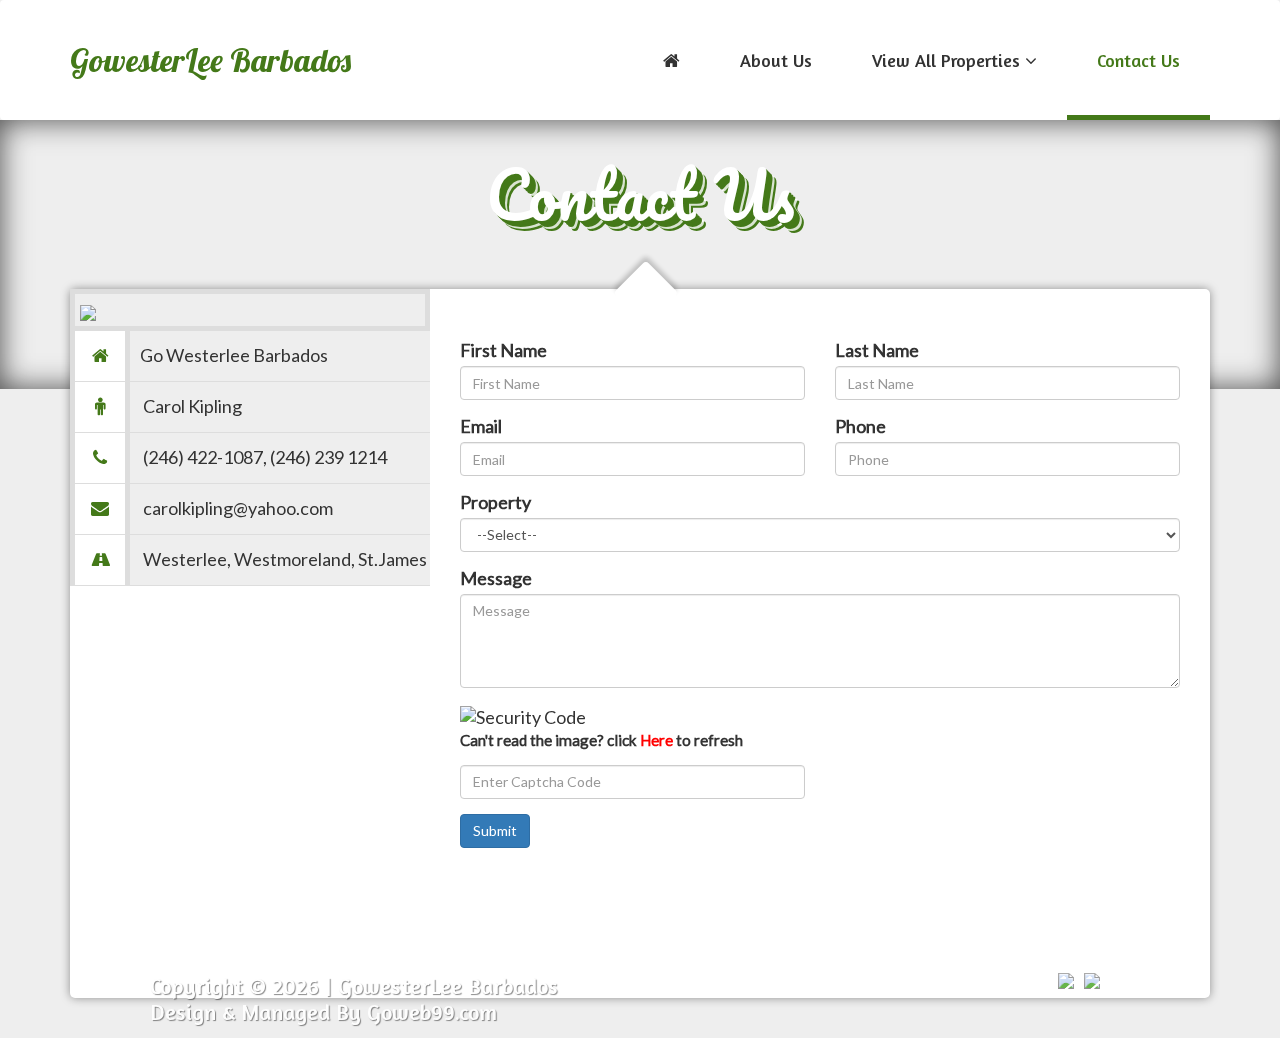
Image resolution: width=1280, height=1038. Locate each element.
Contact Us (1138, 60)
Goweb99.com (432, 1012)
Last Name (877, 350)
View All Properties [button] (948, 60)
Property (495, 502)
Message (496, 578)
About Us (776, 60)
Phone (860, 426)
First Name (503, 350)
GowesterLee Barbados (210, 60)
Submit (495, 830)
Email (481, 426)
